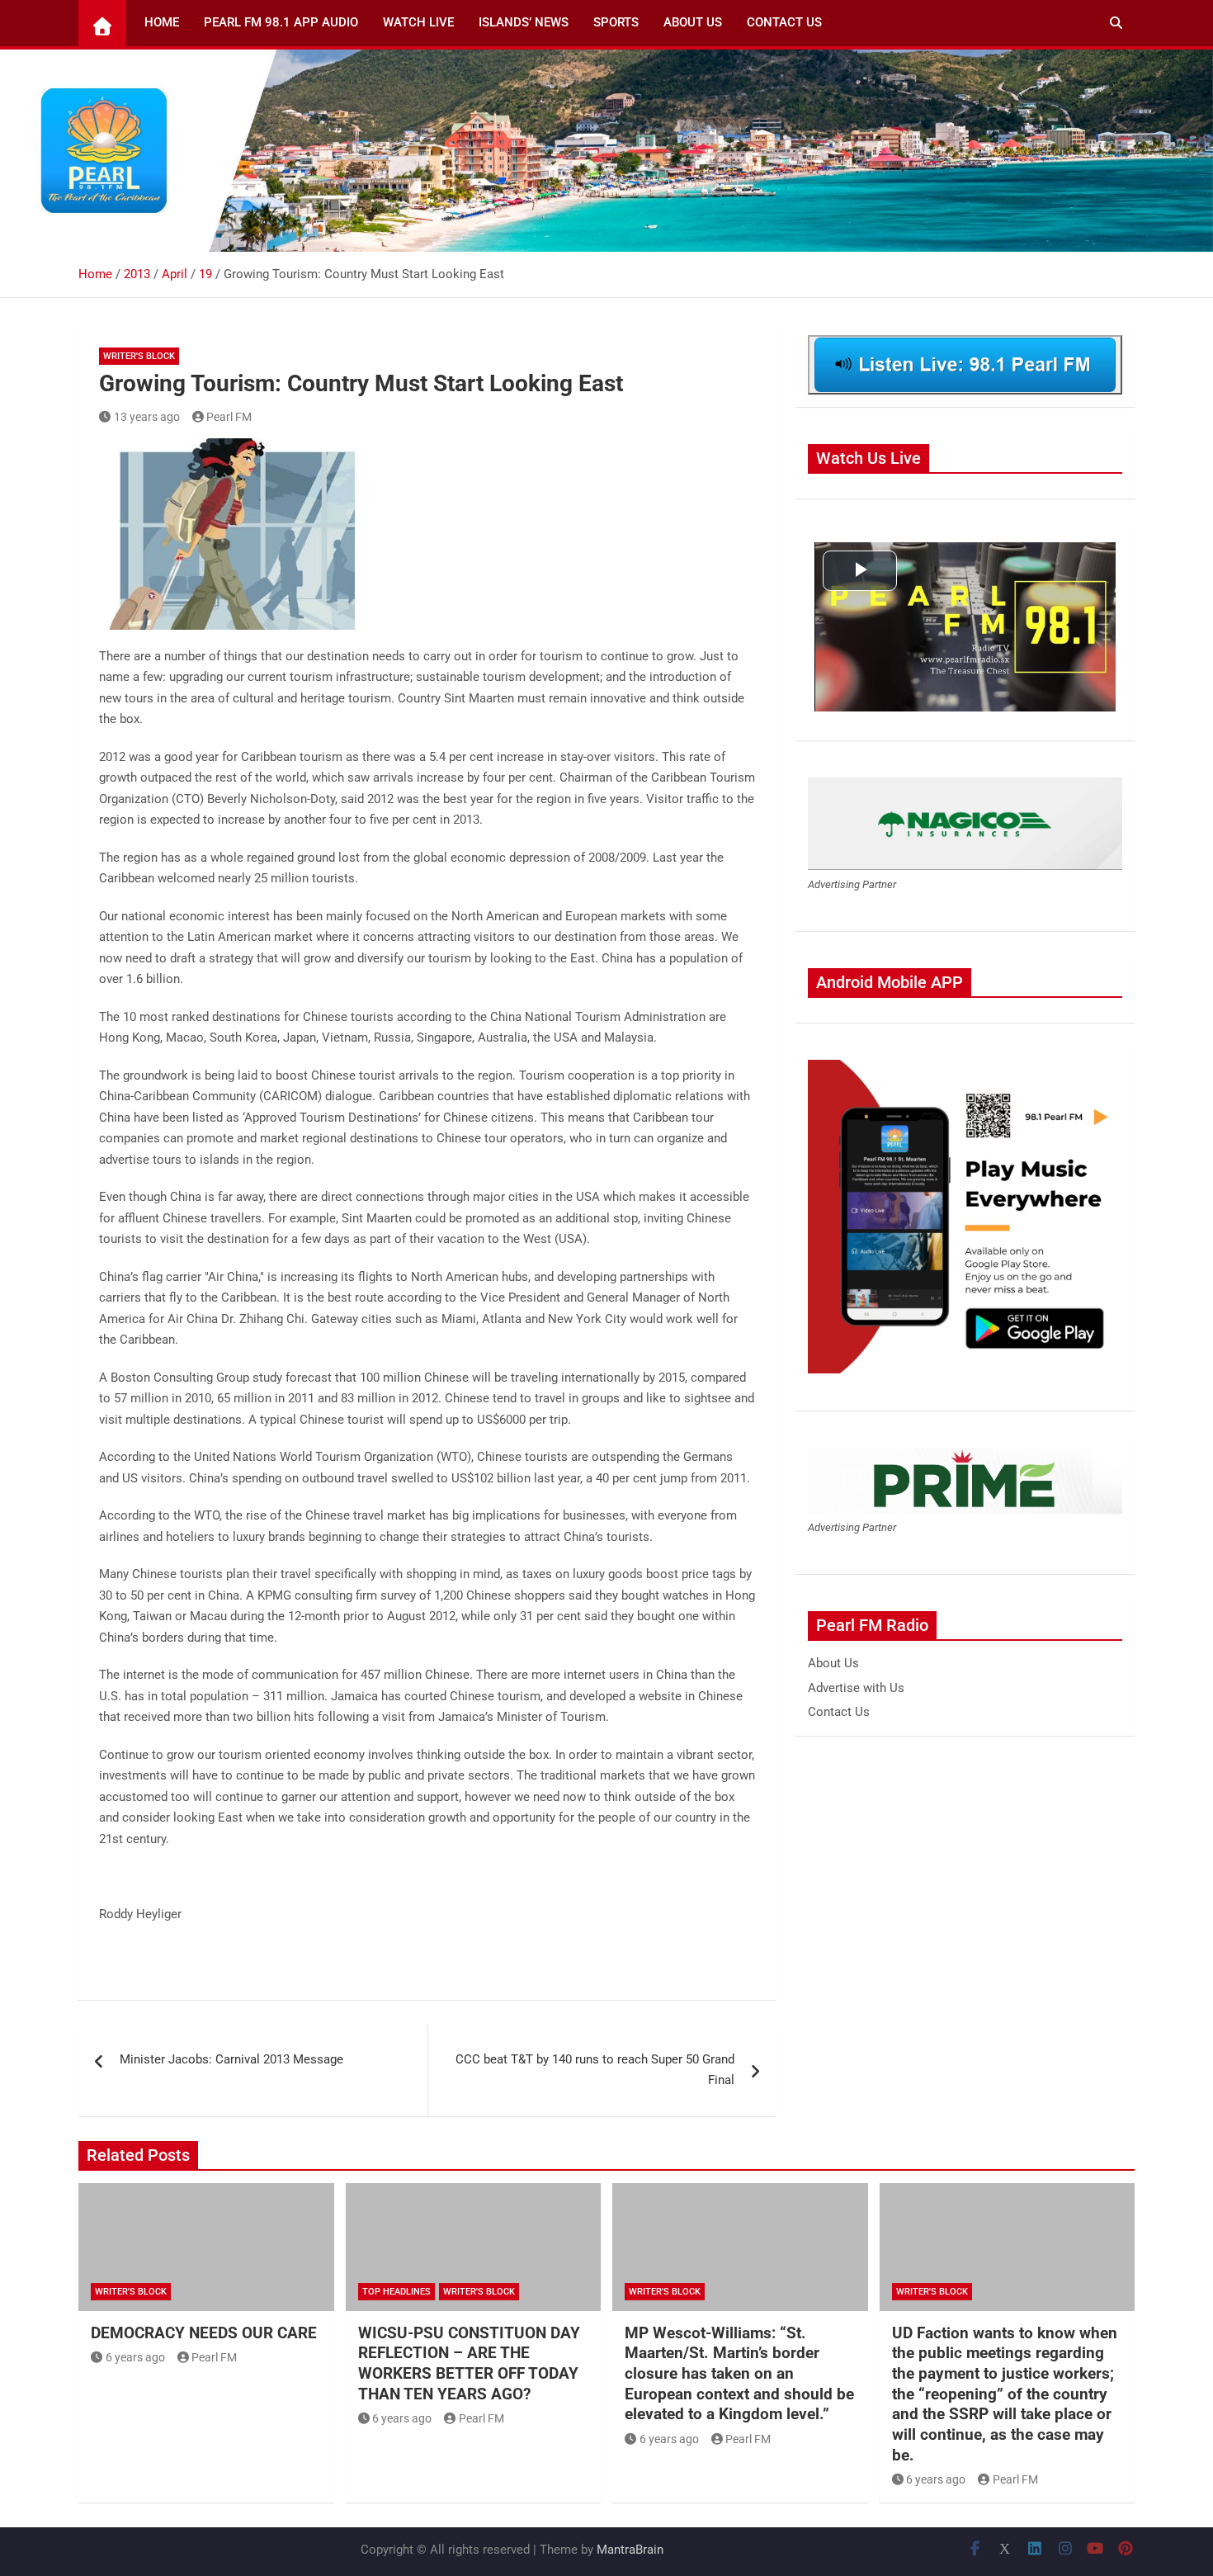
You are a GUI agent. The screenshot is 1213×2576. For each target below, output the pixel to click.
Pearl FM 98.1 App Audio (281, 22)
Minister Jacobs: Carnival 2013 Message (231, 2059)
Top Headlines (396, 2292)
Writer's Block (139, 356)
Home (162, 22)
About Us (693, 22)
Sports (616, 22)
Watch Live (418, 22)
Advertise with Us (856, 1688)
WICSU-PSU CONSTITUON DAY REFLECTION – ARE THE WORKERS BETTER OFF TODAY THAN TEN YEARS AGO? (469, 2363)
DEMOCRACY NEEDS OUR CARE (204, 2333)
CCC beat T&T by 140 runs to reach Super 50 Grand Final (595, 2070)
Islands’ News (524, 22)
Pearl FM (229, 417)
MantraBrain (630, 2550)
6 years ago (135, 2357)
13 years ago (147, 417)
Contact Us (784, 22)
